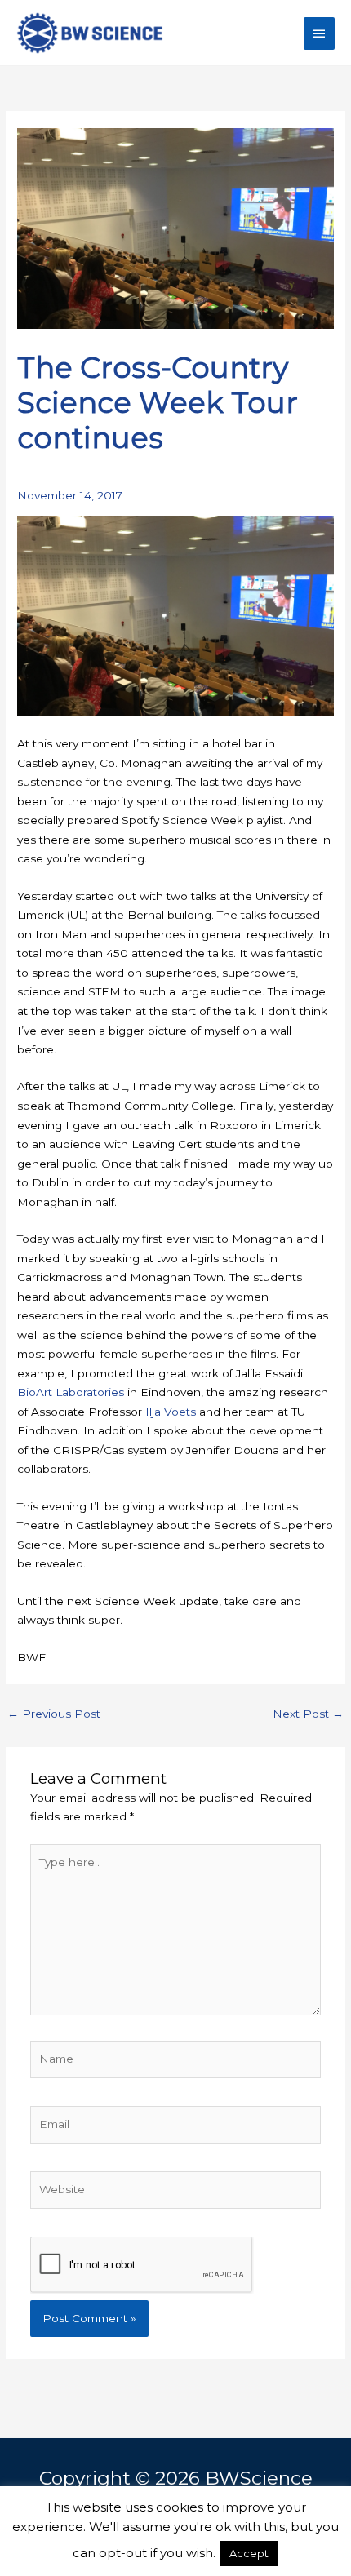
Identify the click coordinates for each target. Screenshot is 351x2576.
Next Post (308, 1714)
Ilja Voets (171, 1412)
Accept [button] (249, 2553)
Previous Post (54, 1714)
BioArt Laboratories (71, 1392)
